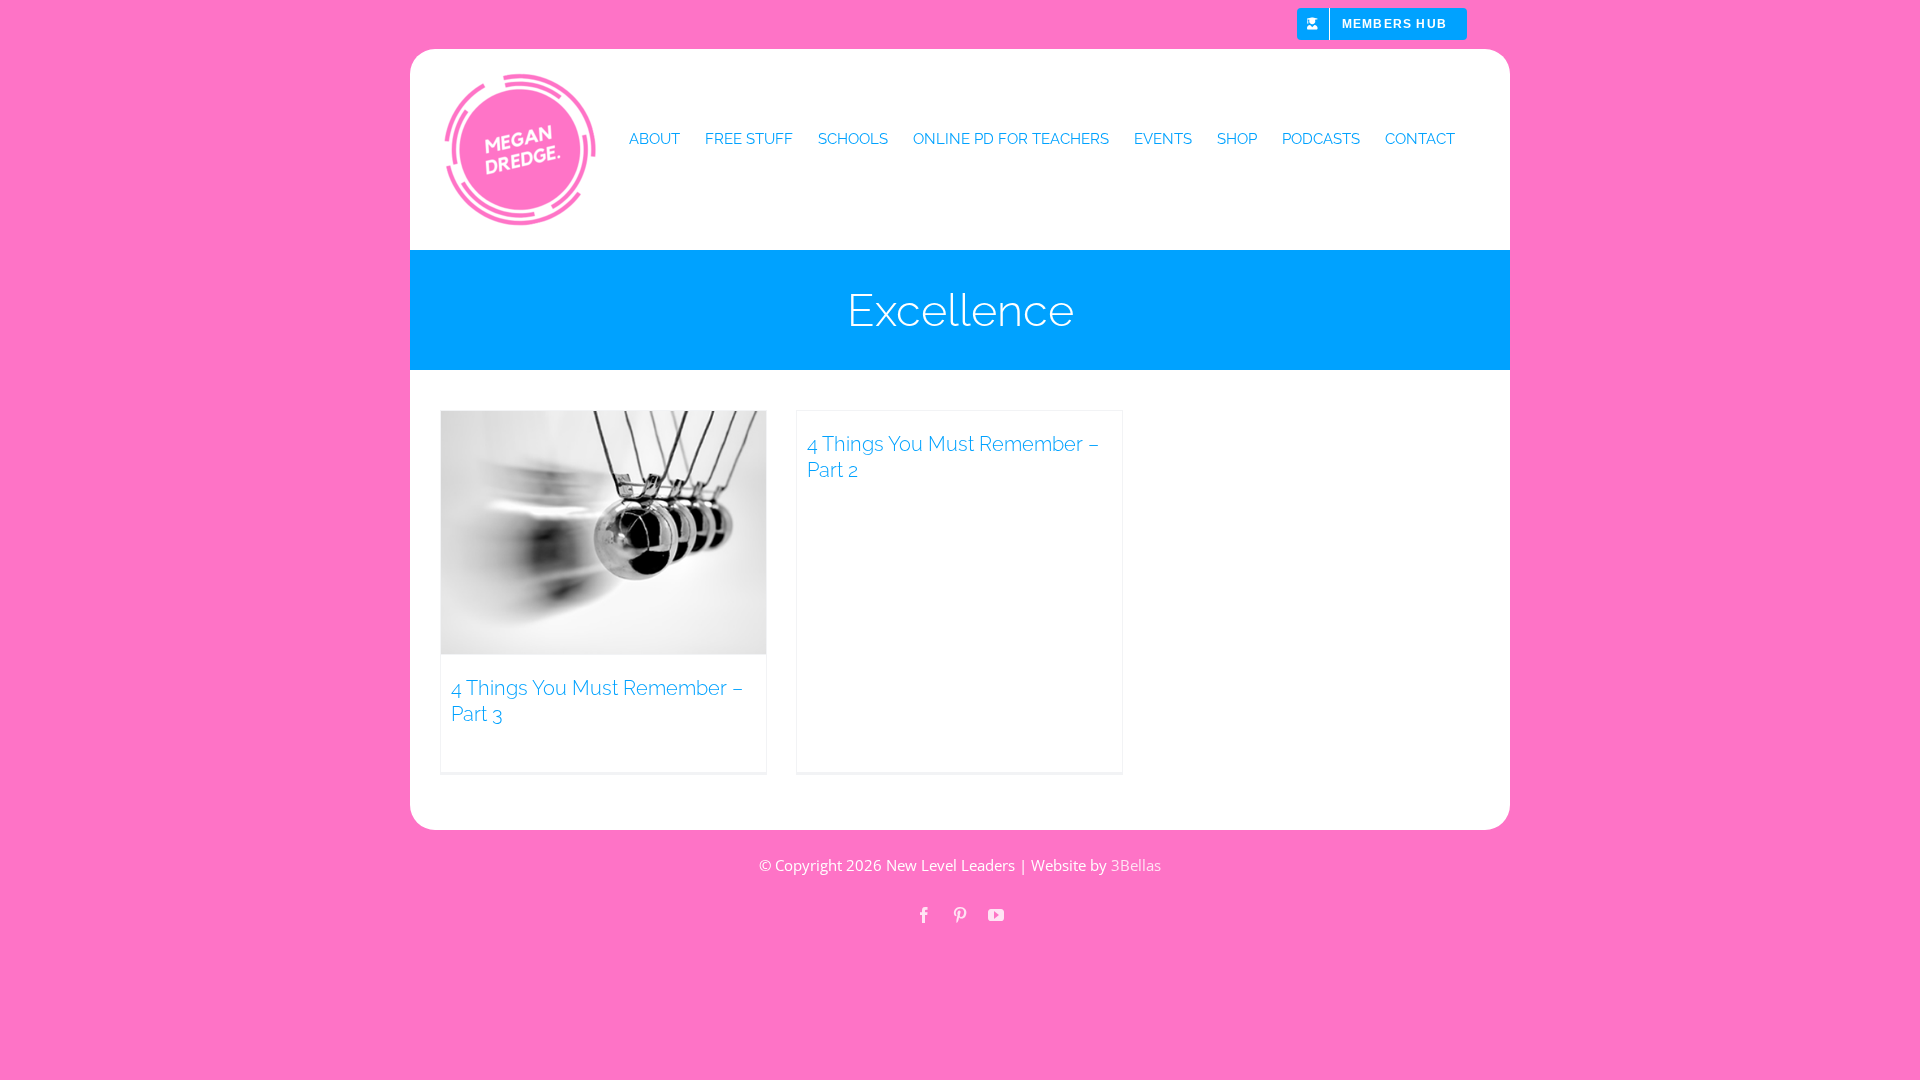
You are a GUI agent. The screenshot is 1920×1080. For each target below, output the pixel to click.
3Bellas (1136, 865)
